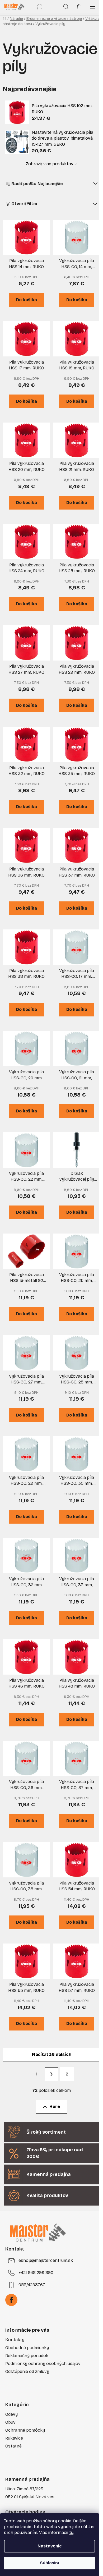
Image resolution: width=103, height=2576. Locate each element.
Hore (55, 2107)
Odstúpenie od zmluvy (27, 2371)
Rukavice (14, 2438)
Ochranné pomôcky (25, 2430)
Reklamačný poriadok (27, 2356)
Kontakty (15, 2340)
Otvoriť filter (25, 204)
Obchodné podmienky (27, 2348)
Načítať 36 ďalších (52, 2054)
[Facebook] (11, 2300)
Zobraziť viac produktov (50, 164)
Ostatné (13, 2446)
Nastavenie (50, 2546)
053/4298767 (32, 2285)
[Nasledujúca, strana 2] (51, 2074)
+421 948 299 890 (36, 2273)
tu (71, 2533)
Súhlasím (50, 2563)
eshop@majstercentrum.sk (46, 2260)
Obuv (10, 2422)
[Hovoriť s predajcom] (40, 7)
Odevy (11, 2414)
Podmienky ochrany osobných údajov (43, 2364)
